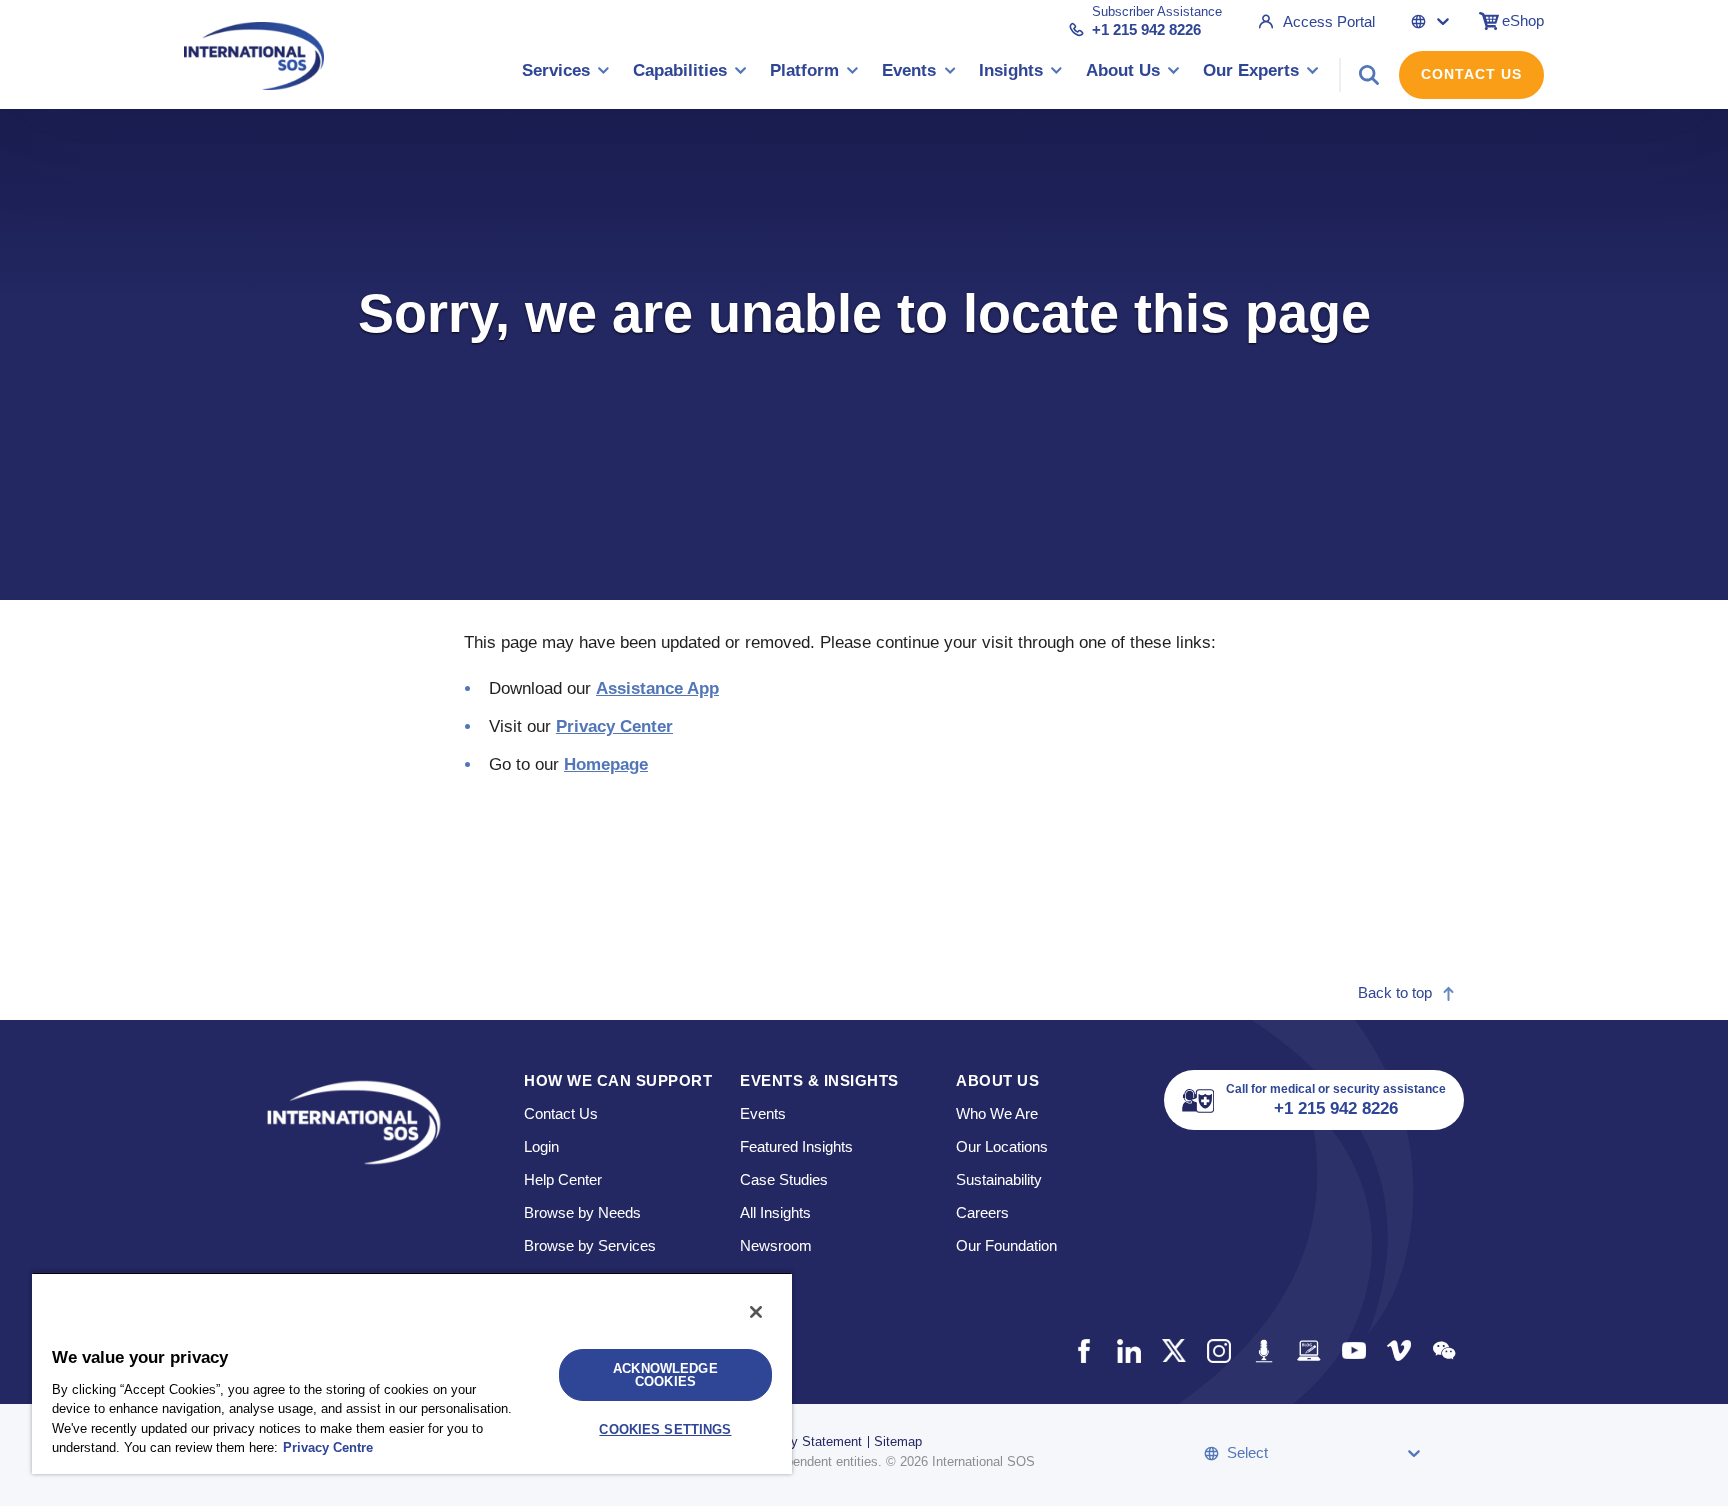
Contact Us (1471, 74)
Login (541, 1146)
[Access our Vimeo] (1398, 1350)
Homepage (606, 764)
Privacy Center (614, 726)
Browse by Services (590, 1245)
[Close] (756, 1312)
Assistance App (657, 688)
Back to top (1395, 992)
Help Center (563, 1179)
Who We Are (997, 1113)
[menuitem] (566, 74)
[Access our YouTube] (1353, 1350)
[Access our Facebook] (1083, 1350)
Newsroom (776, 1245)
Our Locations (1002, 1146)
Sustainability (999, 1179)
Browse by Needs (582, 1212)
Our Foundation (1006, 1245)
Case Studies (784, 1179)
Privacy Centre (328, 1447)
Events (763, 1113)
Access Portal (1329, 21)
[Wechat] (1443, 1350)
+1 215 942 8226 (1146, 29)
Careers (982, 1212)
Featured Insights (796, 1146)
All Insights (775, 1212)
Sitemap (898, 1441)
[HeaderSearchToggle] (1369, 75)
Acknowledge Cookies (665, 1375)
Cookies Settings (665, 1429)
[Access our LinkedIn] (1128, 1350)
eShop (1523, 20)
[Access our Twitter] (1173, 1350)
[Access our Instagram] (1218, 1350)
